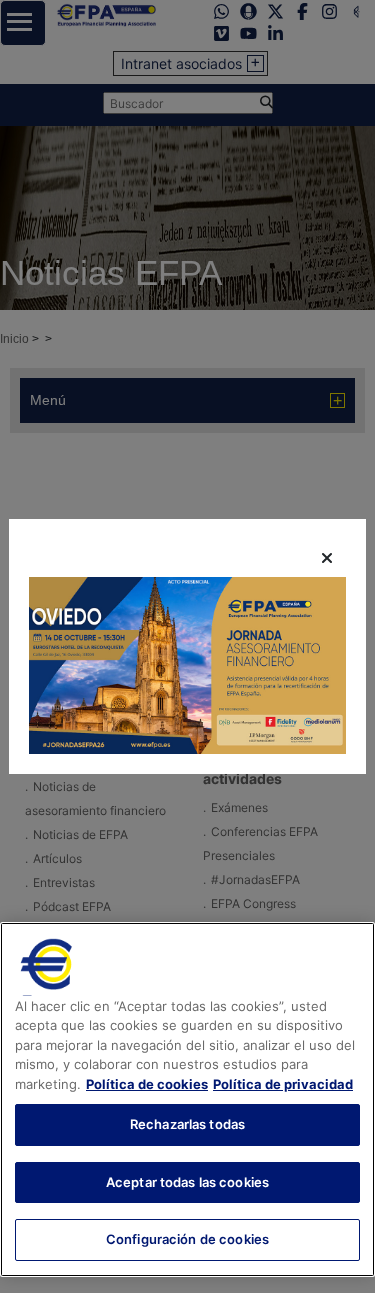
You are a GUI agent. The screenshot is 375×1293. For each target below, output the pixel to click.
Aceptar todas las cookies (187, 1182)
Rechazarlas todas (187, 1124)
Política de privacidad (283, 1084)
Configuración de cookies (187, 1239)
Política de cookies (147, 1084)
